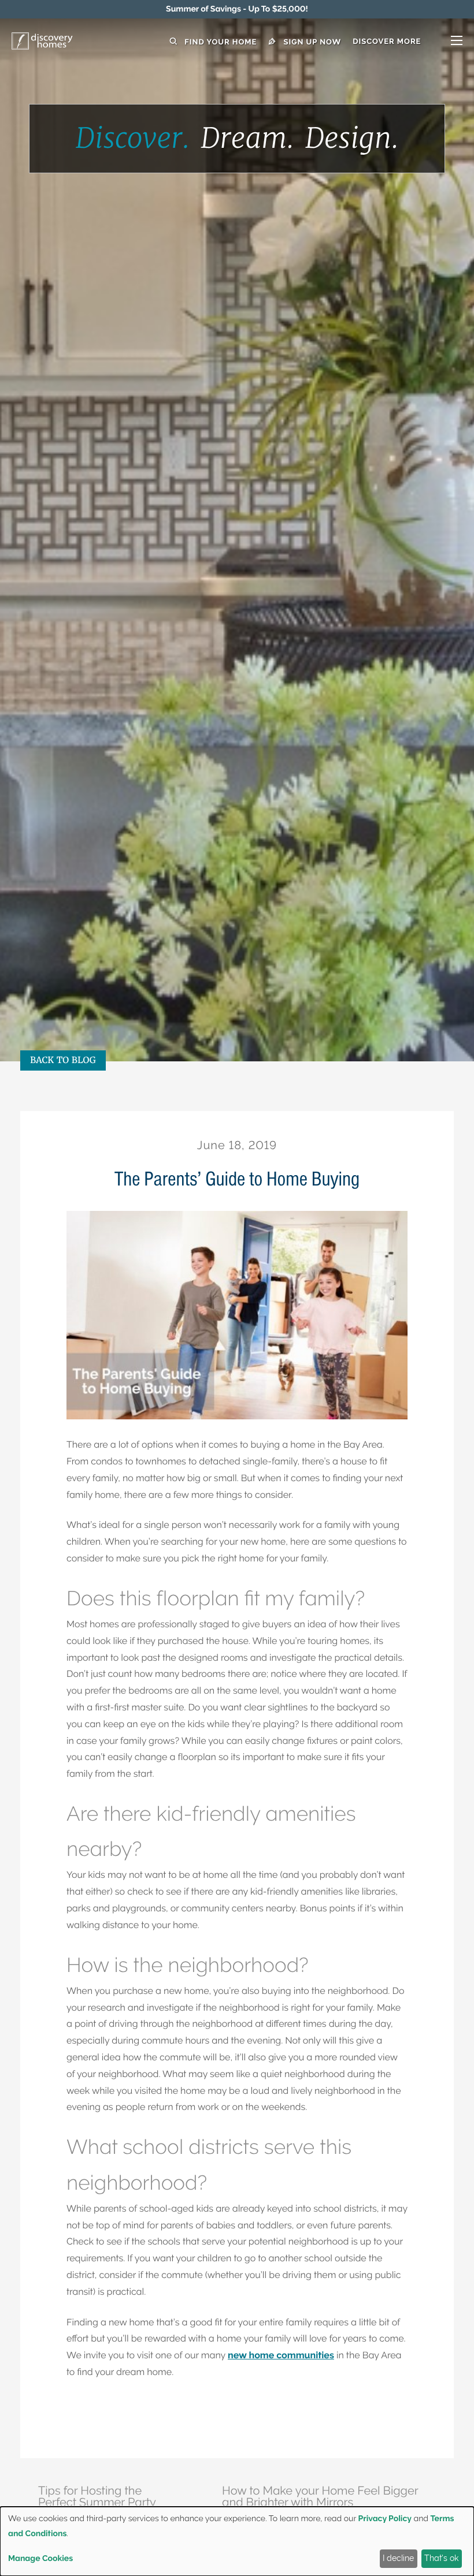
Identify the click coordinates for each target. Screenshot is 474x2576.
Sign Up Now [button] (311, 42)
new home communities (281, 2355)
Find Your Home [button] (219, 42)
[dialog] (237, 2541)
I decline (398, 2558)
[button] (408, 42)
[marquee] (237, 9)
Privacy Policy (385, 2519)
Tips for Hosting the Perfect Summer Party (97, 2496)
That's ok (441, 2558)
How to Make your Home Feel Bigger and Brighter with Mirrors (320, 2496)
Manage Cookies (40, 2559)
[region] (237, 9)
